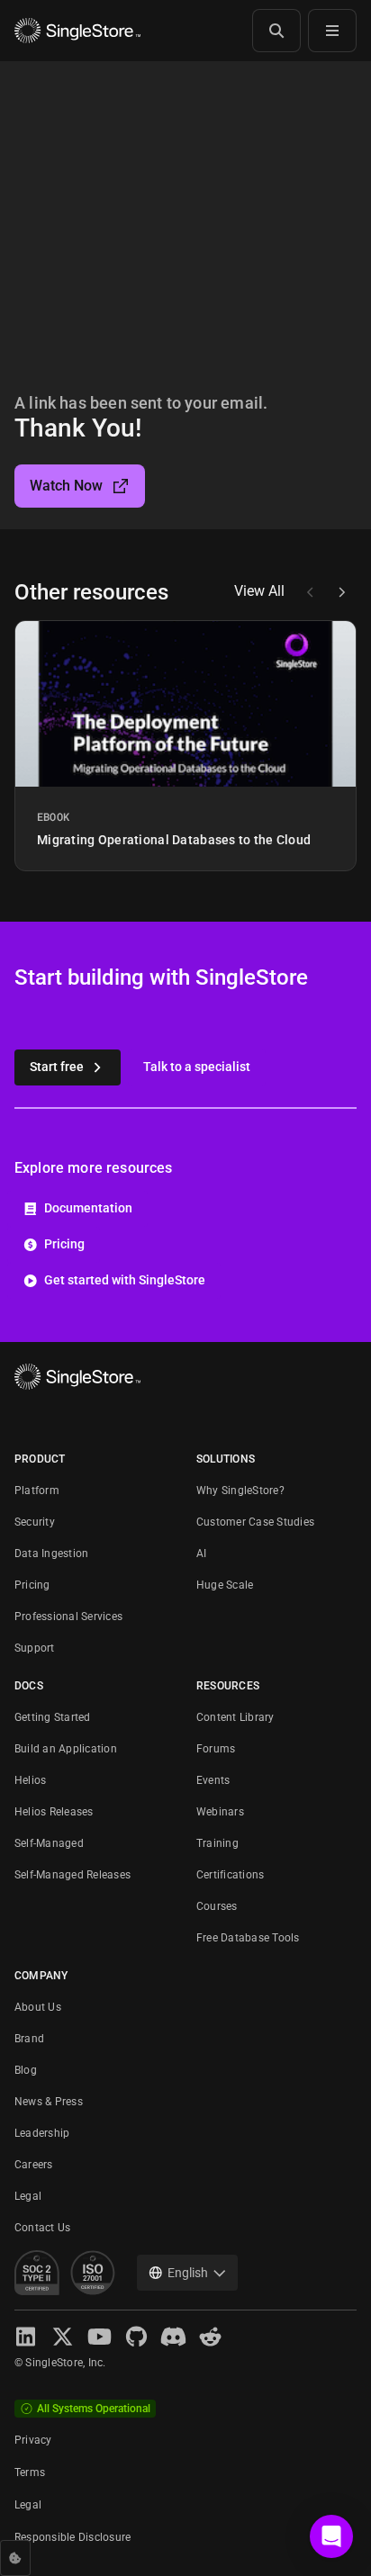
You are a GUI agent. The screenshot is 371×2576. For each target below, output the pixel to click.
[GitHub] (136, 2336)
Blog (26, 2070)
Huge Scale (225, 1585)
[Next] (342, 592)
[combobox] (187, 2273)
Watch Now (66, 486)
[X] (63, 2336)
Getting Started (53, 1717)
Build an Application (66, 1749)
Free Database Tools (248, 1938)
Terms (30, 2472)
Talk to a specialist (197, 1067)
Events (213, 1780)
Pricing (64, 1244)
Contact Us (42, 2228)
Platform (37, 1491)
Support (35, 1648)
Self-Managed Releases (72, 1875)
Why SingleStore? (240, 1491)
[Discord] (173, 2336)
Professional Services (68, 1617)
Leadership (42, 2133)
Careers (34, 2165)
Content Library (235, 1717)
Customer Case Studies (255, 1522)
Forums (216, 1749)
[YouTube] (100, 2336)
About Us (38, 2007)
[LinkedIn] (26, 2336)
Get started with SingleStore (125, 1280)
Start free (57, 1067)
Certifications (230, 1875)
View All (259, 591)
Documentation (88, 1208)
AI (201, 1554)
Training (217, 1843)
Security (35, 1522)
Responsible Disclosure (72, 2537)
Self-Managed (49, 1843)
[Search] (276, 31)
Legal (28, 2196)
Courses (217, 1906)
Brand (29, 2039)
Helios (30, 1780)
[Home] (77, 31)
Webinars (220, 1812)
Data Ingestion (51, 1554)
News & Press (49, 2102)
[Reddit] (210, 2336)
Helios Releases (54, 1812)
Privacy (33, 2440)
